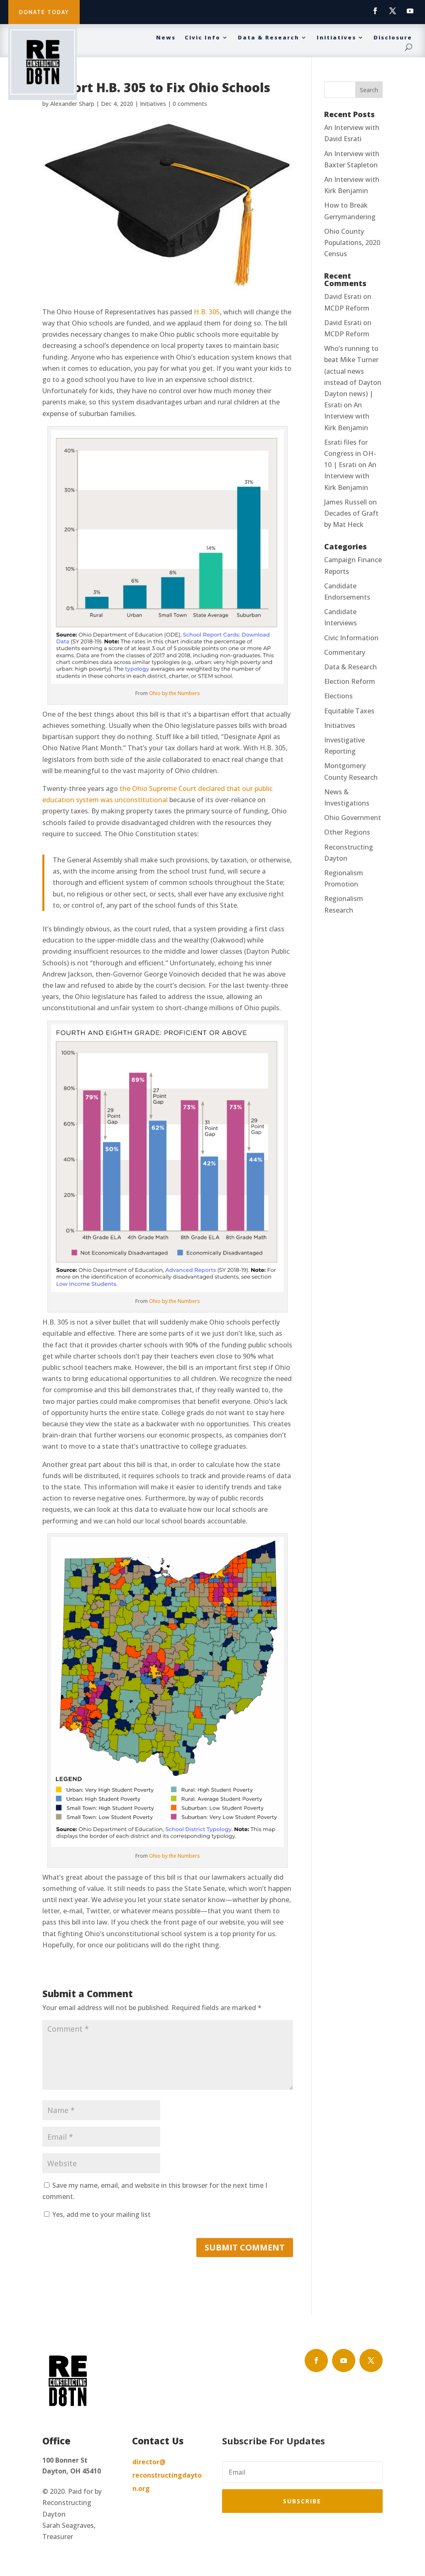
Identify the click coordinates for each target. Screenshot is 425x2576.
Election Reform (350, 681)
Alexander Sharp (72, 104)
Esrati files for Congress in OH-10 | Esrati (350, 453)
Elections (338, 696)
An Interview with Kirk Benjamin (347, 416)
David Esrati (343, 296)
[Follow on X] (393, 11)
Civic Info (203, 38)
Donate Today (44, 12)
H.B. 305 (207, 312)
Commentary (345, 652)
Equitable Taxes (349, 711)
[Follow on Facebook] (375, 11)
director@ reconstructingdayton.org (167, 2475)
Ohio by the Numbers (175, 693)
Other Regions (347, 832)
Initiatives (336, 38)
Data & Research (269, 38)
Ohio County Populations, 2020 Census (352, 242)
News (166, 38)
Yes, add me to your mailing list (101, 2214)
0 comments (190, 104)
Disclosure (393, 38)
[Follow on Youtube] (410, 11)
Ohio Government (353, 818)
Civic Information (351, 638)
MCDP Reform (347, 308)
